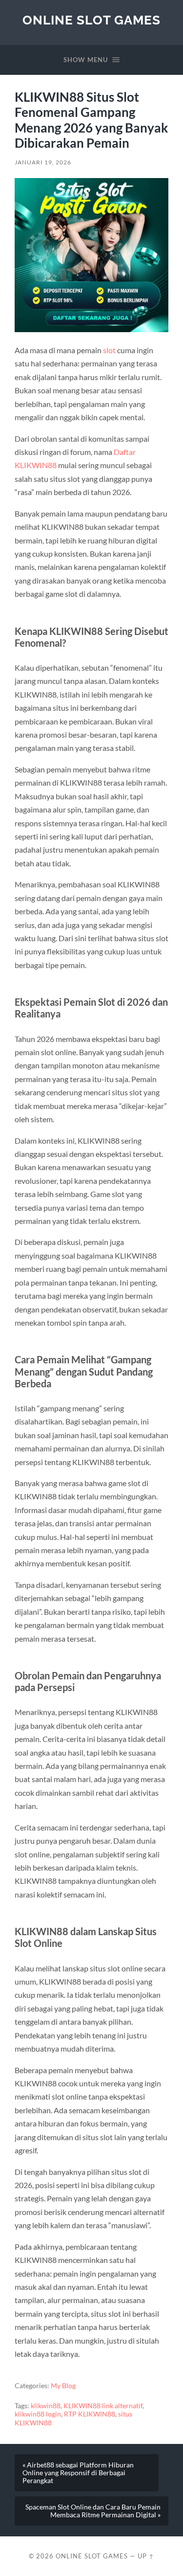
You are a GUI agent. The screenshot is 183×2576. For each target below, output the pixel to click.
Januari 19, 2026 (43, 162)
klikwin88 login (38, 2414)
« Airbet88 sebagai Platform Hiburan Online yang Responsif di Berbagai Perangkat (78, 2473)
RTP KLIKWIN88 (90, 2414)
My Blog (63, 2386)
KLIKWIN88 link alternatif (103, 2406)
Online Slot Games (91, 20)
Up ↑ (146, 2556)
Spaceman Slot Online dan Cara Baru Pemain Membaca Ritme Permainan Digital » (93, 2511)
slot (109, 350)
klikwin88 (46, 2406)
